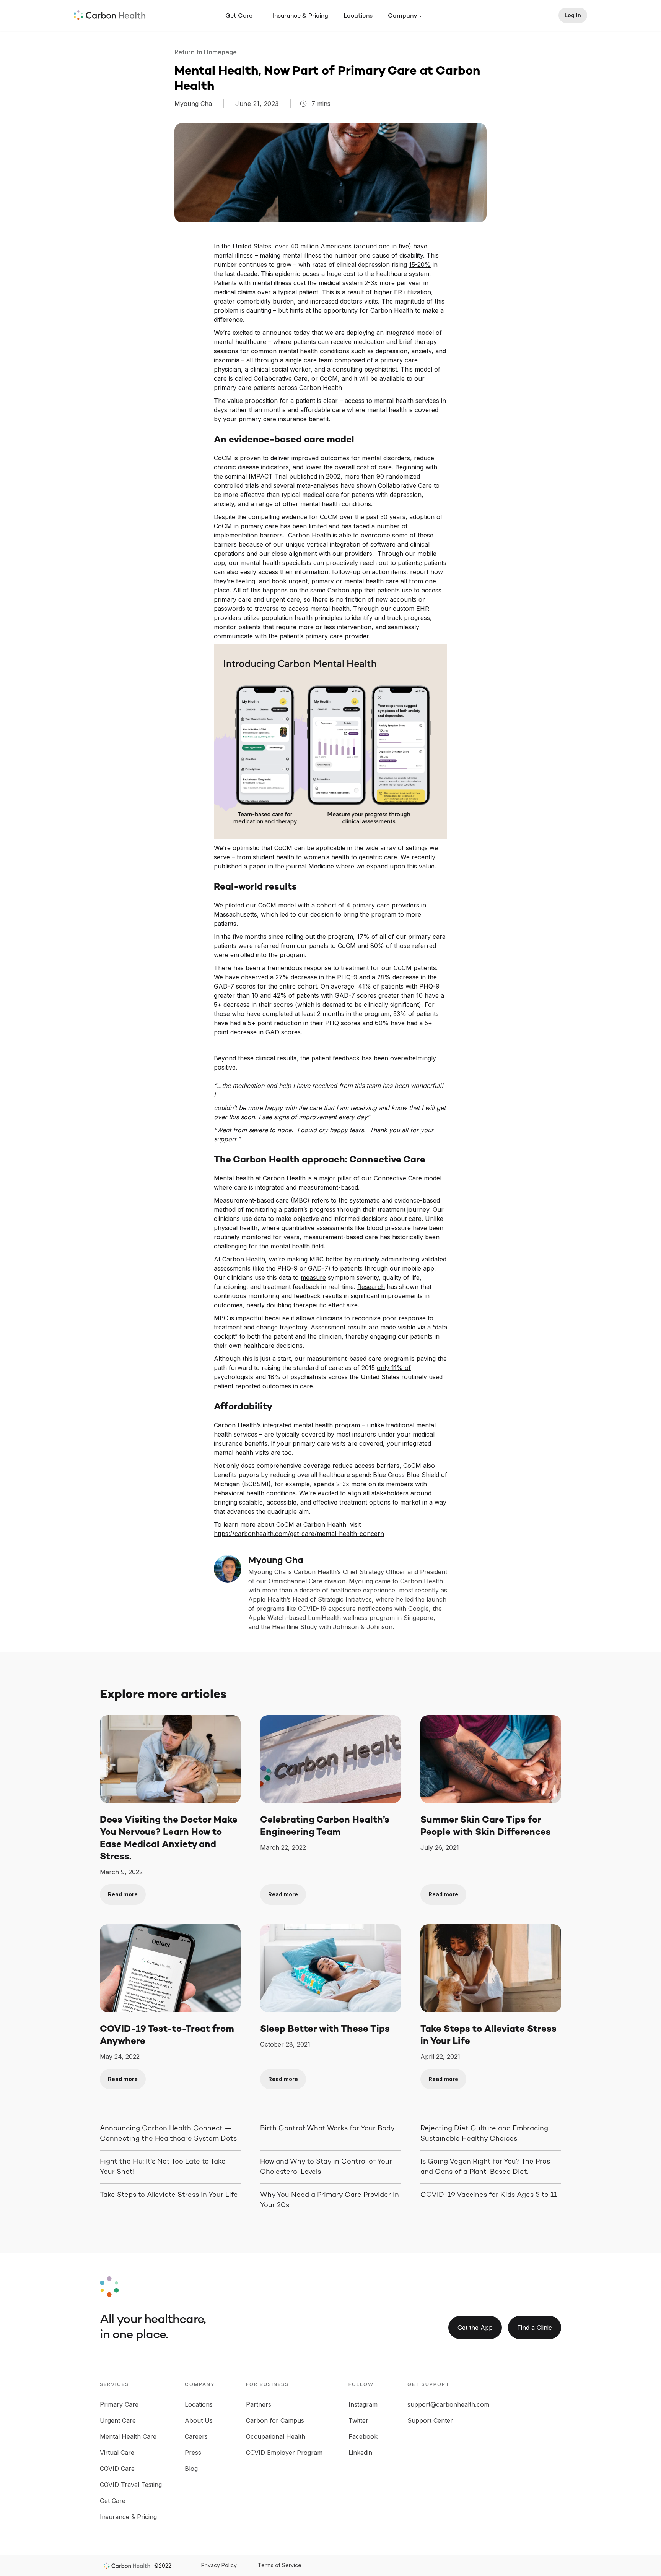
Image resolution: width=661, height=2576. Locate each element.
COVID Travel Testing (131, 2485)
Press (193, 2453)
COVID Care (117, 2469)
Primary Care (119, 2404)
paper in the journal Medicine (291, 866)
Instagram (363, 2404)
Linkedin (360, 2453)
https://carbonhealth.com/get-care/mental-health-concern (299, 1534)
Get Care (113, 2501)
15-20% (420, 265)
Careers (196, 2436)
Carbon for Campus (275, 2420)
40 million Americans (321, 246)
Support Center (430, 2420)
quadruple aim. (289, 1511)
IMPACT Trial (268, 476)
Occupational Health (276, 2436)
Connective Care (398, 1178)
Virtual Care (117, 2453)
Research (371, 1287)
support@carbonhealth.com (448, 2404)
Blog (191, 2469)
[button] (241, 16)
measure (313, 1277)
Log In (573, 15)
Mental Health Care (128, 2436)
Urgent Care (118, 2420)
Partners (259, 2404)
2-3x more (351, 1484)
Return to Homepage (207, 52)
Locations (358, 16)
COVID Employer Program (284, 2453)
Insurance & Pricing (300, 16)
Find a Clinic (535, 2328)
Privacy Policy (219, 2565)
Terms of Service (280, 2565)
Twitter (358, 2420)
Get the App (475, 2328)
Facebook (363, 2436)
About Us (199, 2420)
